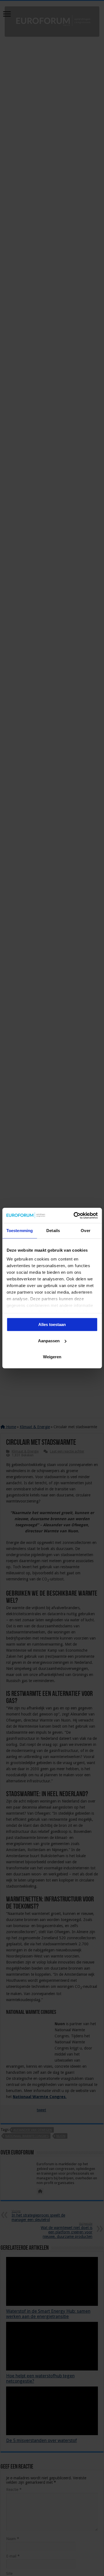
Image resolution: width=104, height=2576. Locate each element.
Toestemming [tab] (20, 1231)
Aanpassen (49, 1341)
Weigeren (52, 1357)
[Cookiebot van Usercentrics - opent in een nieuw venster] (74, 1215)
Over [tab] (85, 1231)
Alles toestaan (52, 1324)
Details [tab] (53, 1231)
